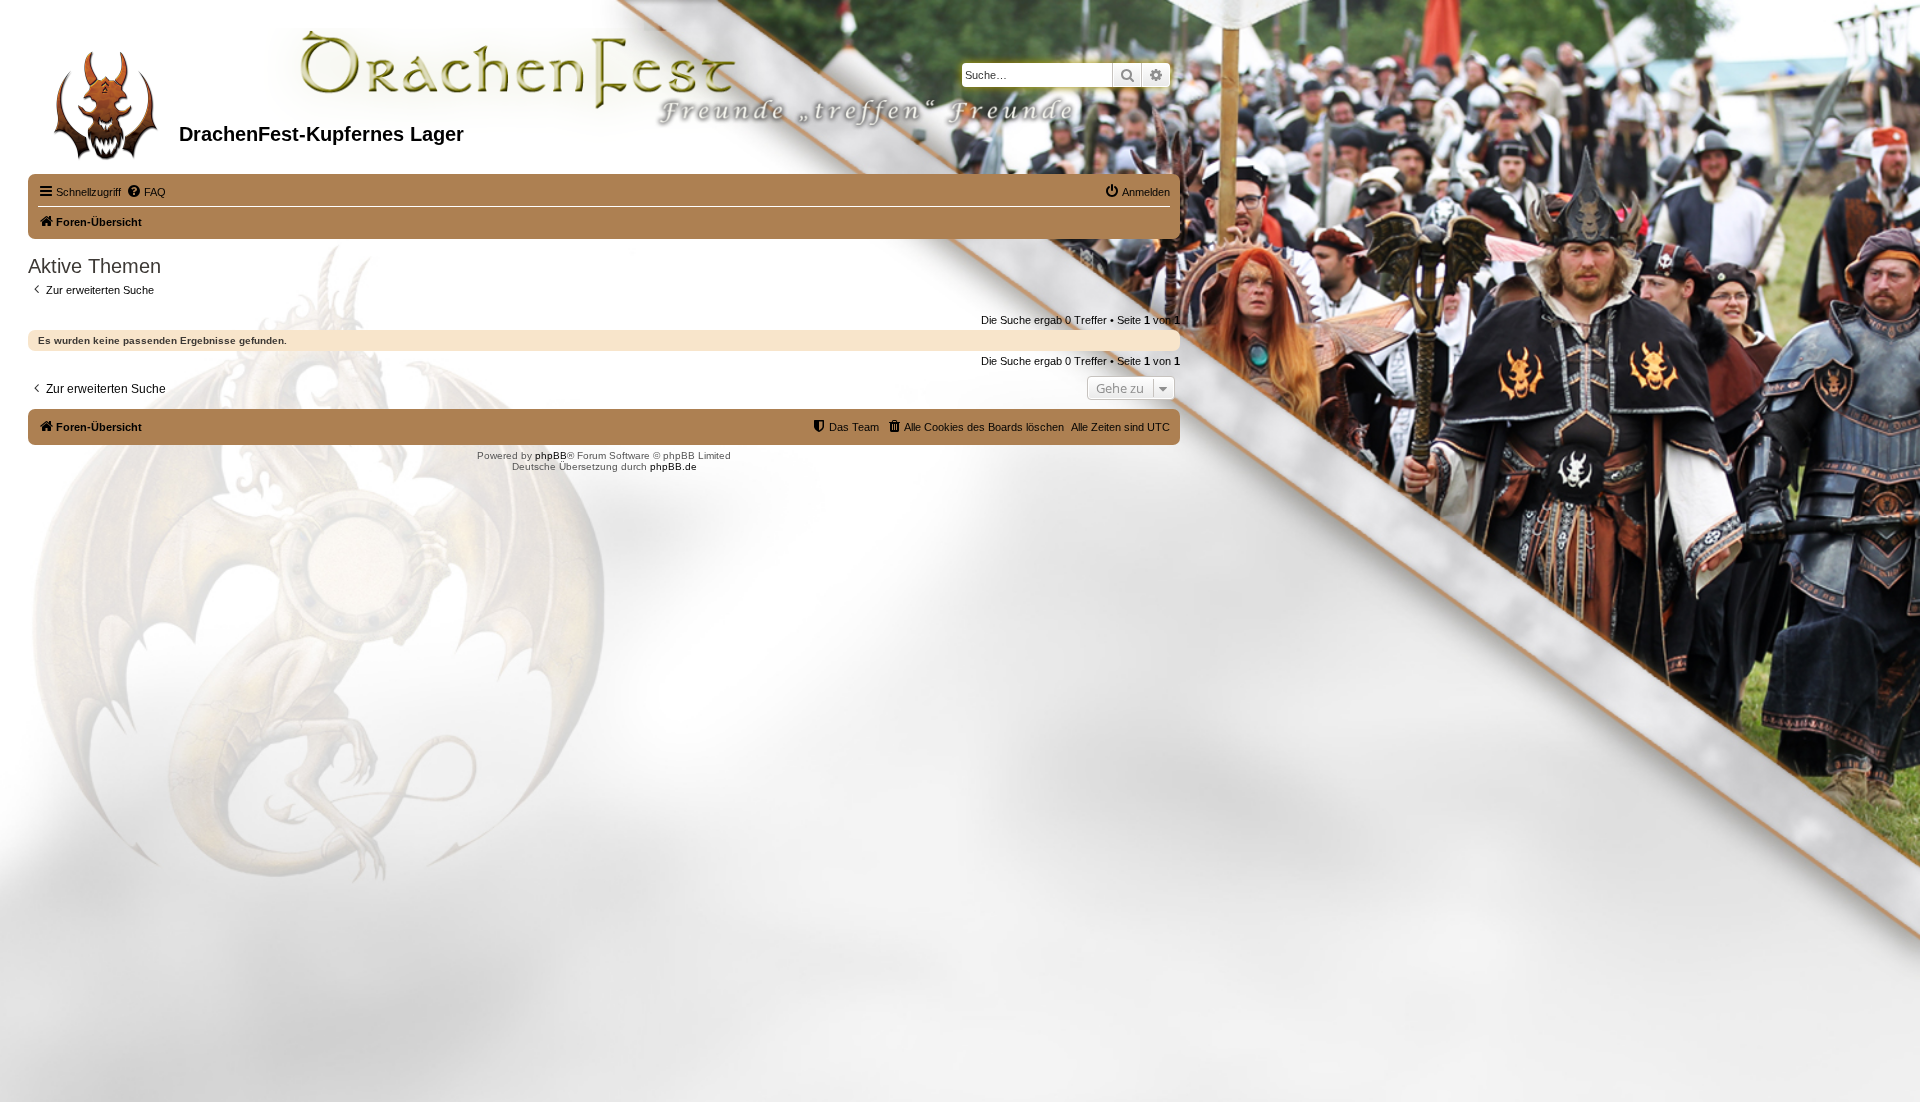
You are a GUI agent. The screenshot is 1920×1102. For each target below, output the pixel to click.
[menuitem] (146, 192)
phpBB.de (673, 466)
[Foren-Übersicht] (106, 99)
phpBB (551, 455)
